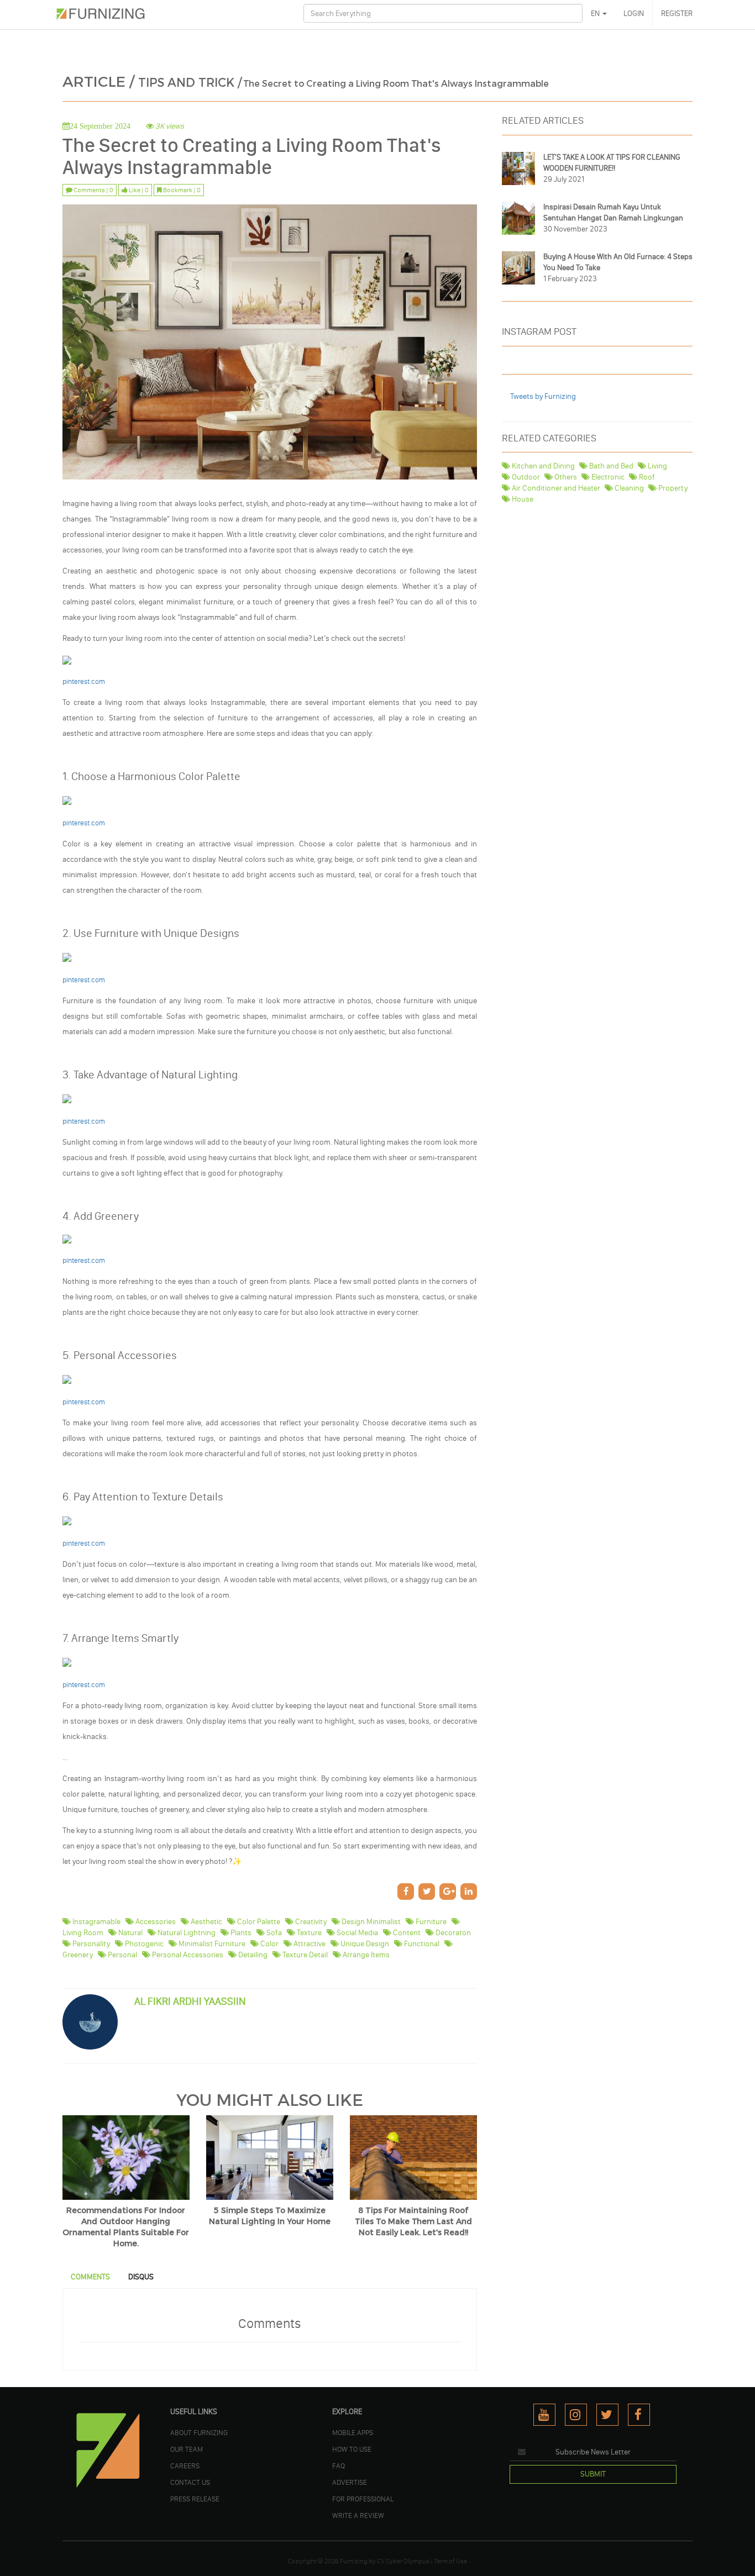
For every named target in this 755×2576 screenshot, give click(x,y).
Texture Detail (304, 1955)
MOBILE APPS (353, 2432)
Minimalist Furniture (211, 1944)
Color (269, 1944)
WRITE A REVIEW (358, 2515)
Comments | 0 (93, 190)
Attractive (309, 1944)
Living (657, 466)
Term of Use (450, 2561)
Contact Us (190, 2482)
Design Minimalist (370, 1922)
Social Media (356, 1933)
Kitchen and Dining (542, 466)
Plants (240, 1933)
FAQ (339, 2466)
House (522, 499)
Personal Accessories (187, 1955)
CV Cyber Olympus (403, 2561)
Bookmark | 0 (181, 190)
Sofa (273, 1933)
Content (406, 1933)
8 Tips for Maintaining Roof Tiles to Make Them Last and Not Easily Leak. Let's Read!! (413, 2222)
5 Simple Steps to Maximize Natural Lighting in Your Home (270, 2216)
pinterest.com (84, 823)
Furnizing (354, 2561)
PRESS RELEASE (195, 2499)
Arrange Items (365, 1955)
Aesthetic (206, 1922)
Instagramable (96, 1922)
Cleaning (628, 488)
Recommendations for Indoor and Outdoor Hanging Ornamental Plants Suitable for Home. (126, 2227)
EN (596, 14)
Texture (308, 1933)
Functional (421, 1944)
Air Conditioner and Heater (555, 488)
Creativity (310, 1922)
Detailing (252, 1955)
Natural (130, 1933)
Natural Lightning (186, 1933)
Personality (90, 1944)
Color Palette (258, 1922)
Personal (122, 1955)
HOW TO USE (352, 2449)
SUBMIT (593, 2474)
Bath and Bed (610, 466)
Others (565, 477)
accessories (155, 1922)
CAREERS (185, 2466)
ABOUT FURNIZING (199, 2432)
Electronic (607, 477)
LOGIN (634, 14)
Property (672, 488)
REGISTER (677, 14)
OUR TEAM (187, 2449)
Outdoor (525, 477)
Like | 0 (138, 190)
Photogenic (143, 1944)
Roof (646, 477)
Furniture (430, 1922)
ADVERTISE (350, 2482)
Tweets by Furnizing (543, 396)
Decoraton (452, 1933)
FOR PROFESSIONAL (363, 2499)
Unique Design (364, 1944)
